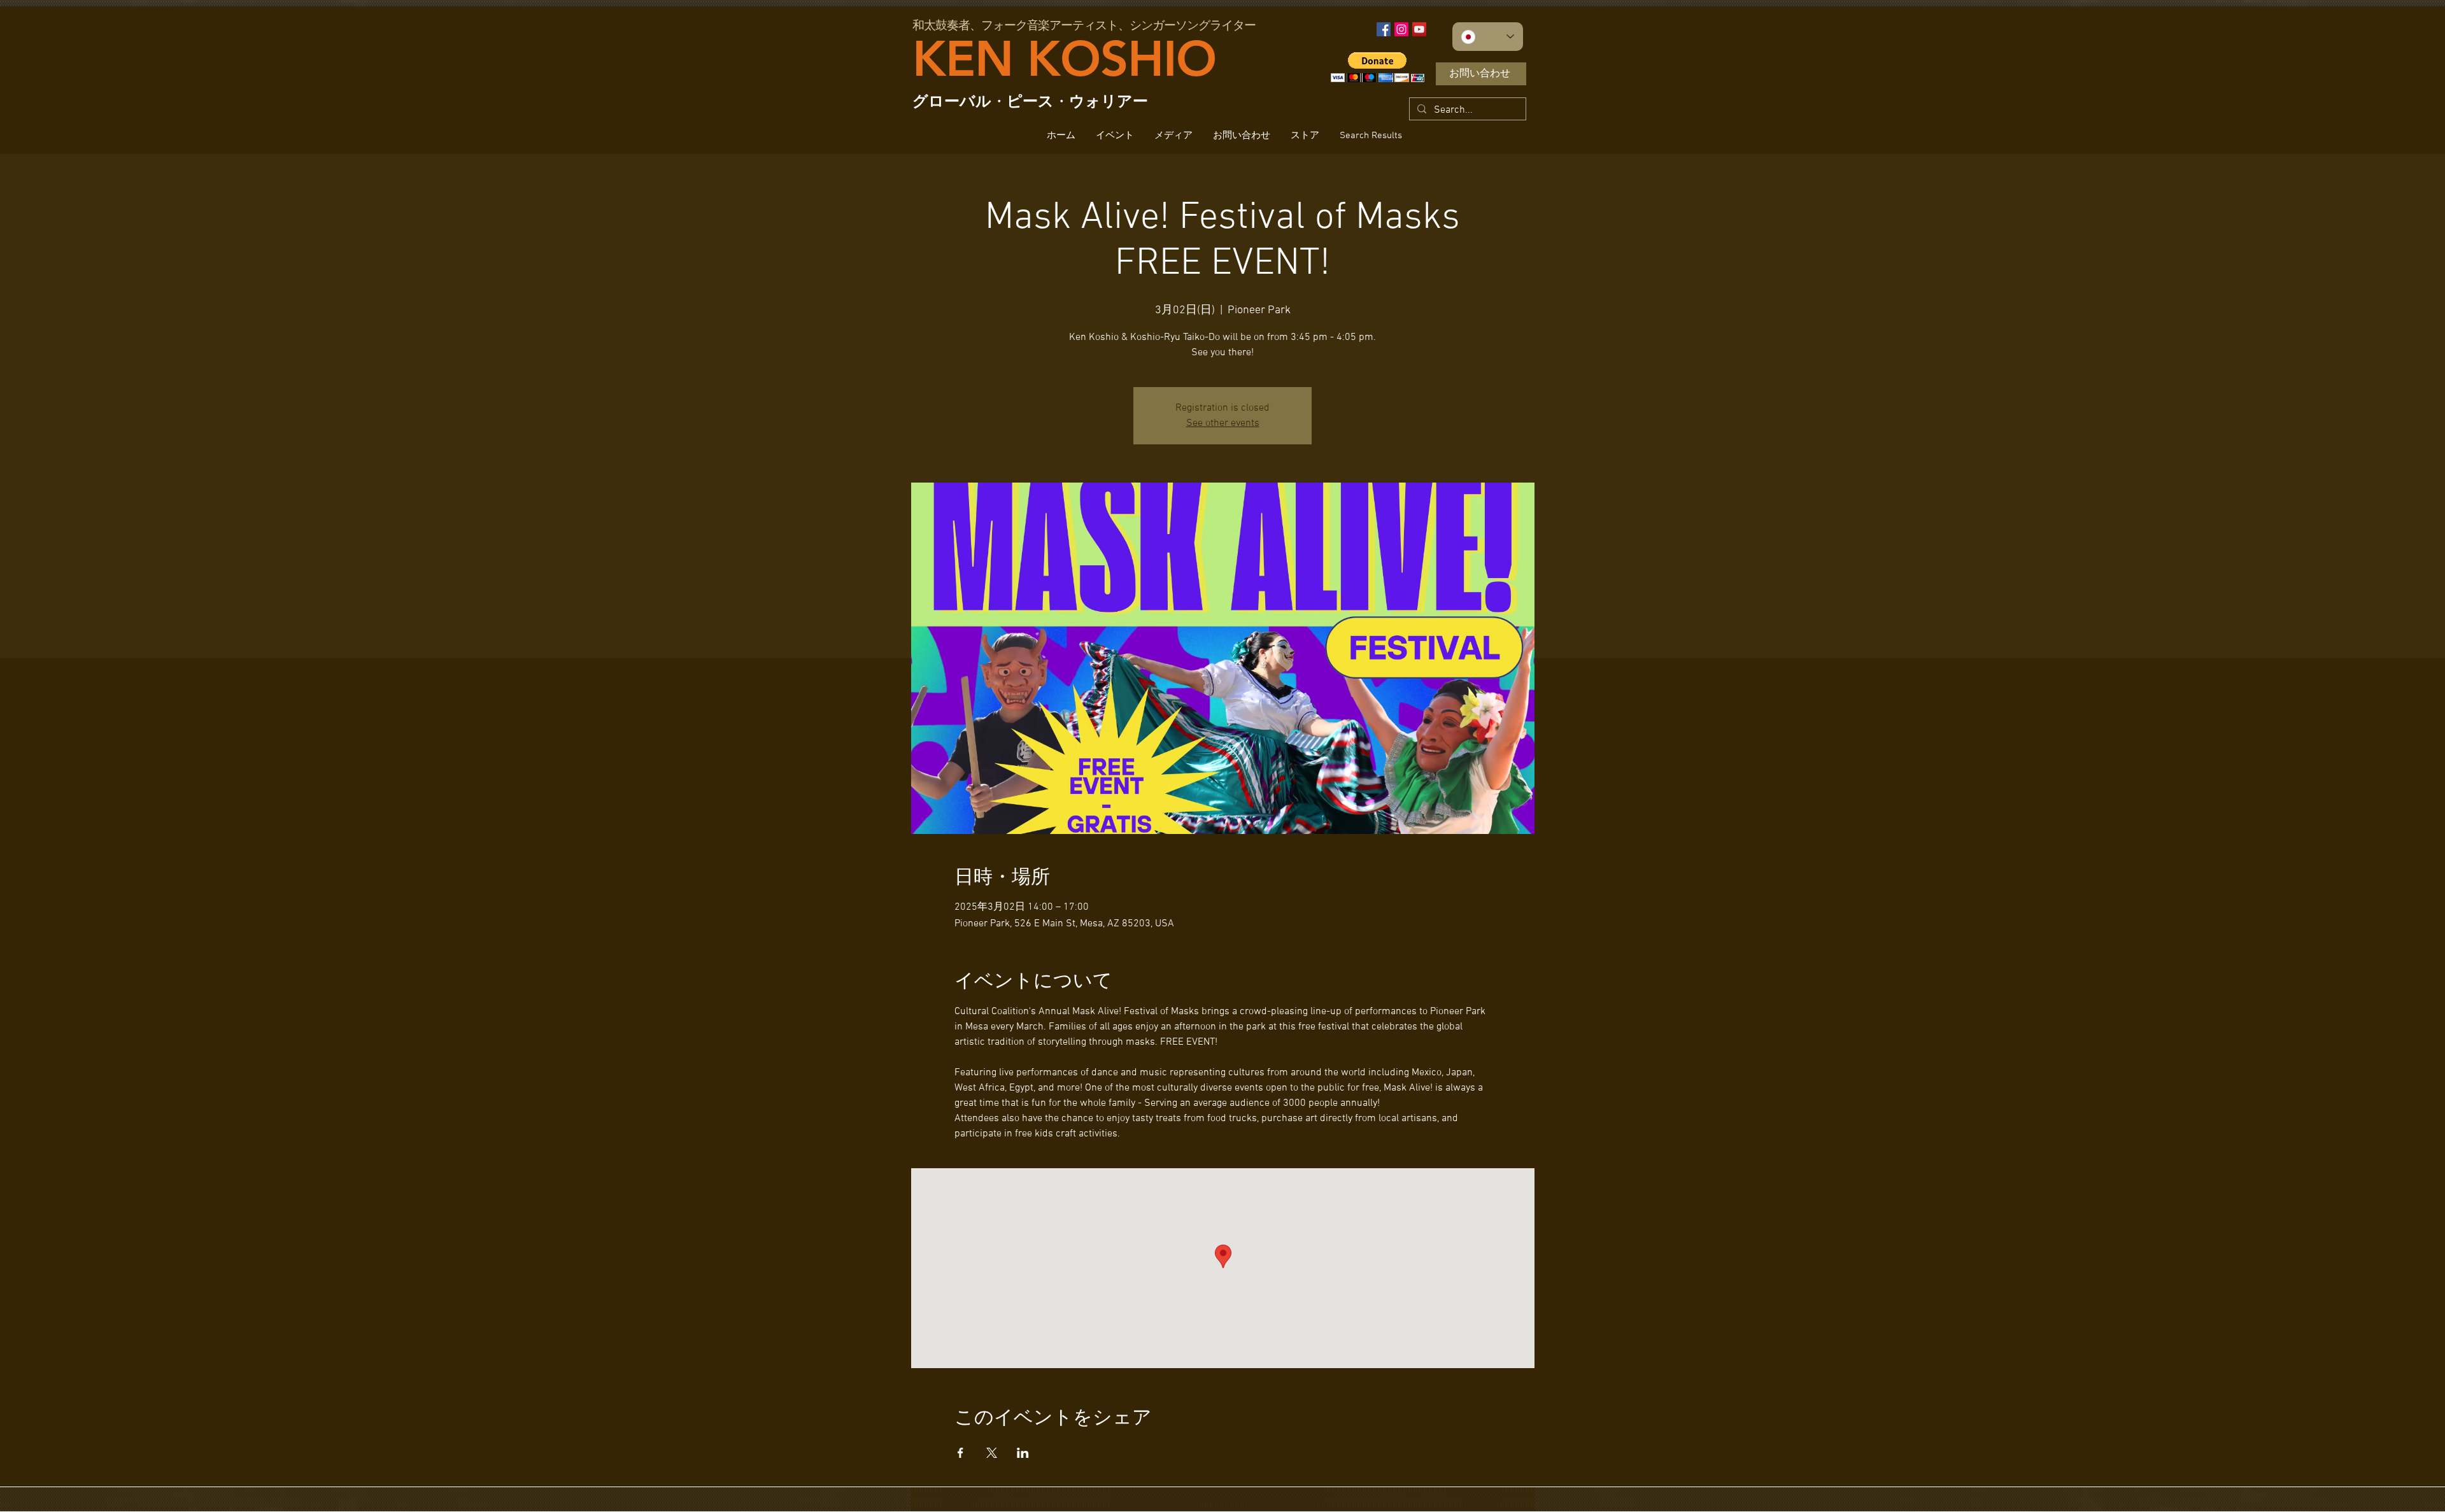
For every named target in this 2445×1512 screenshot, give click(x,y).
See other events (1223, 423)
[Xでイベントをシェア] (992, 1453)
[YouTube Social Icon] (1419, 29)
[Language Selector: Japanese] (1488, 37)
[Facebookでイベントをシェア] (960, 1453)
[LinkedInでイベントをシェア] (1023, 1453)
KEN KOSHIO (1064, 59)
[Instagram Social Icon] (1401, 29)
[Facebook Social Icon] (1384, 29)
